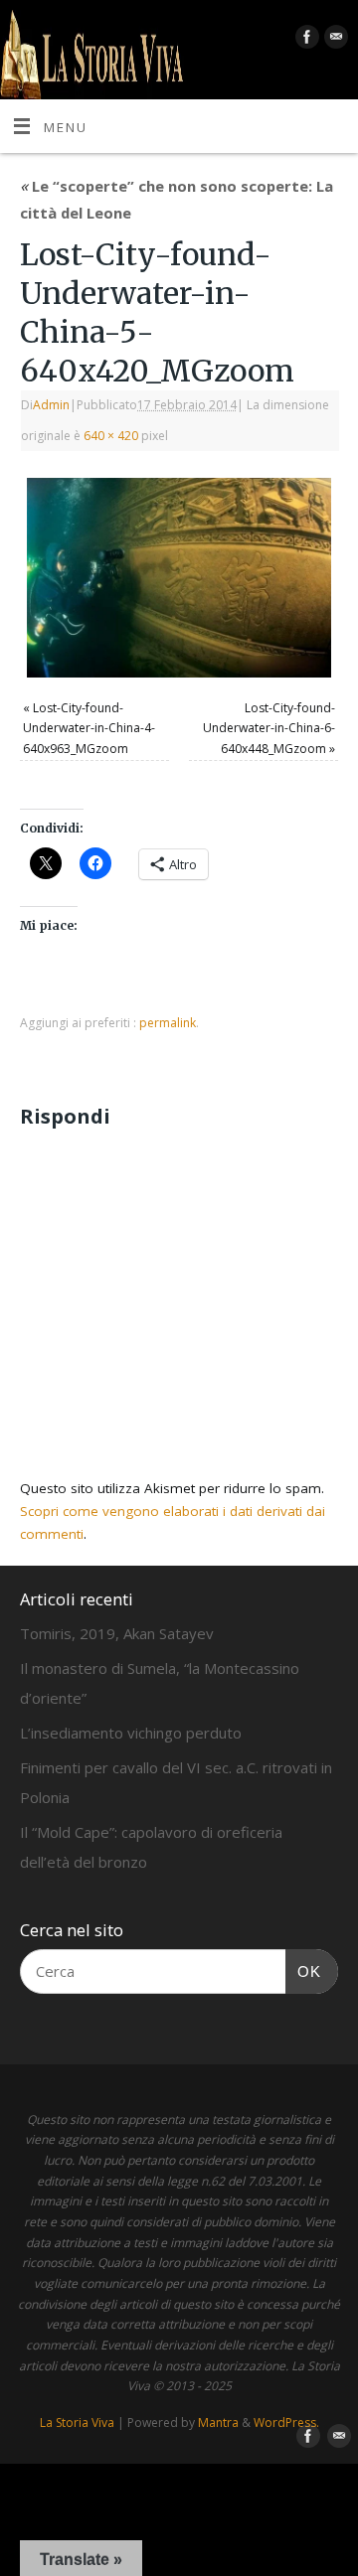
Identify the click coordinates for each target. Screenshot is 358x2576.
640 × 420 (111, 436)
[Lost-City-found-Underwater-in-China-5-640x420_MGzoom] (179, 578)
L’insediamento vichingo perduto (131, 1733)
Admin (51, 405)
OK (303, 1971)
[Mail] (334, 40)
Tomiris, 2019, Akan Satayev (117, 1633)
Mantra (218, 2423)
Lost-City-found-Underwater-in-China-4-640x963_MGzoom (89, 728)
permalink (168, 1023)
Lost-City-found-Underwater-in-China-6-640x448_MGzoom (269, 728)
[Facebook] (305, 40)
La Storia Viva (77, 2423)
